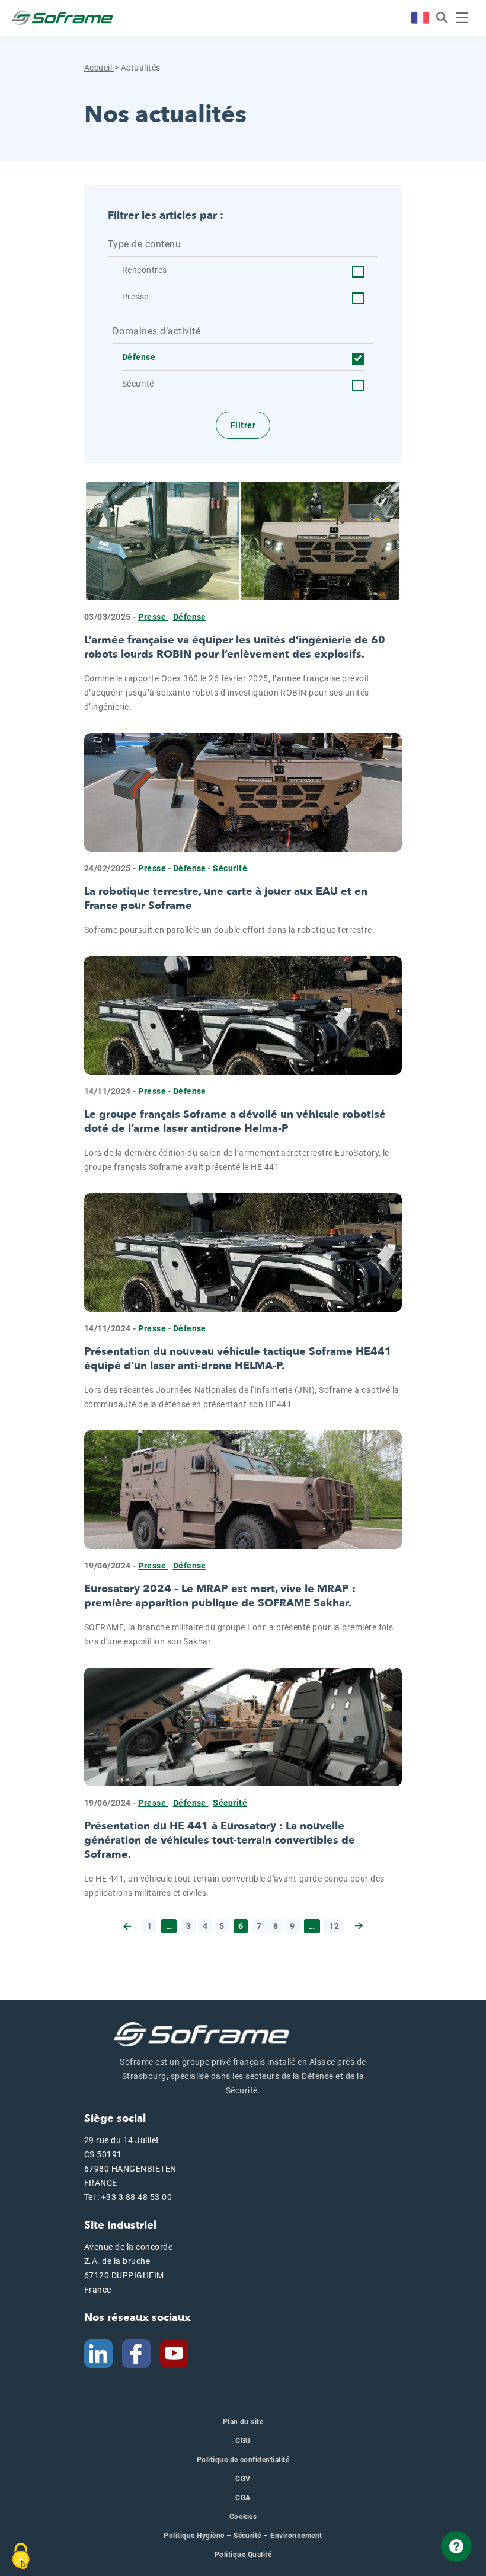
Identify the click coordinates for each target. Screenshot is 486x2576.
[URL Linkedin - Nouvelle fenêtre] (98, 2353)
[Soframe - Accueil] (62, 18)
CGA (243, 2498)
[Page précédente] (128, 1926)
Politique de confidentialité (243, 2460)
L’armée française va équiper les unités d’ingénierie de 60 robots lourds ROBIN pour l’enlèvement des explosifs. (235, 647)
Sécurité (230, 868)
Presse (153, 617)
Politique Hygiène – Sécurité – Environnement (243, 2536)
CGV (243, 2479)
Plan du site (243, 2422)
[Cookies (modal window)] (21, 2556)
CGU (243, 2441)
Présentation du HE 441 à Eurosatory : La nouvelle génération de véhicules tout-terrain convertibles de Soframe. (220, 1840)
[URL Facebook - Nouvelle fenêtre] (136, 2353)
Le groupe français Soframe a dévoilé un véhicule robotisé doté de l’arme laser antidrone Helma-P (235, 1122)
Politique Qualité (243, 2555)
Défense (190, 617)
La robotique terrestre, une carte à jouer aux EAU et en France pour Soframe (226, 899)
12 (334, 1926)
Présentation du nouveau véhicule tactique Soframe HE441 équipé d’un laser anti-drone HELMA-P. (238, 1359)
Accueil (99, 68)
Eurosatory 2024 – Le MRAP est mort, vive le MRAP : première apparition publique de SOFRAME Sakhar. (220, 1596)
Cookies (243, 2517)
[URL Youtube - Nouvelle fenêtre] (179, 2353)
